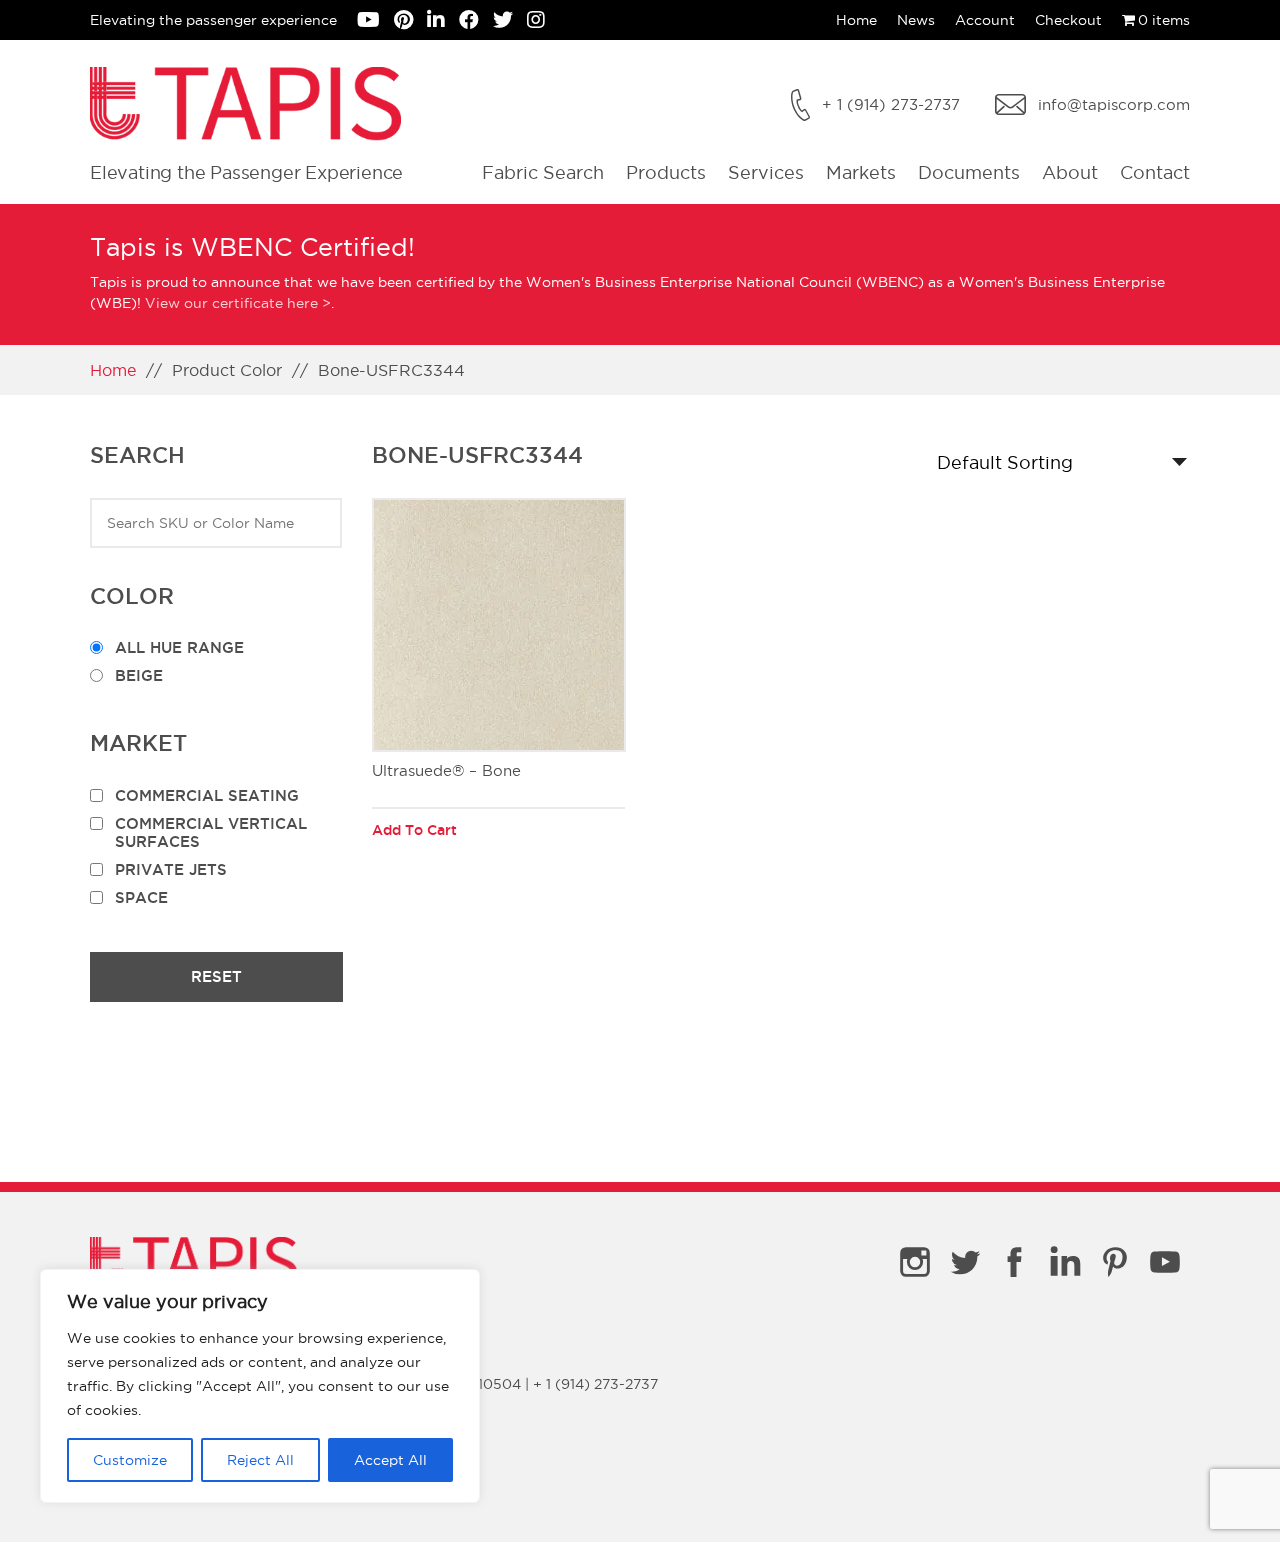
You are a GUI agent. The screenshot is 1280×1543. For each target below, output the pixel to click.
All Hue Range (179, 647)
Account (985, 20)
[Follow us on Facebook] (476, 22)
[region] (260, 1386)
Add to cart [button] (414, 830)
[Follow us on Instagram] (541, 22)
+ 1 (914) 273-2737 (891, 104)
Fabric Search (543, 172)
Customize (130, 1460)
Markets (861, 172)
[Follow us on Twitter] (510, 22)
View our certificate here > (238, 303)
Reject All (260, 1460)
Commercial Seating (207, 795)
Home (856, 20)
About (1070, 172)
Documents (969, 172)
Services (766, 172)
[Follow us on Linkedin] (443, 22)
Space (141, 897)
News (916, 20)
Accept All (390, 1460)
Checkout (1068, 20)
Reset (216, 976)
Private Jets (171, 869)
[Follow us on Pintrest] (410, 22)
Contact (1155, 172)
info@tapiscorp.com (1114, 104)
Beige (139, 675)
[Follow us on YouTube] (375, 22)
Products (666, 172)
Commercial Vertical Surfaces (211, 832)
